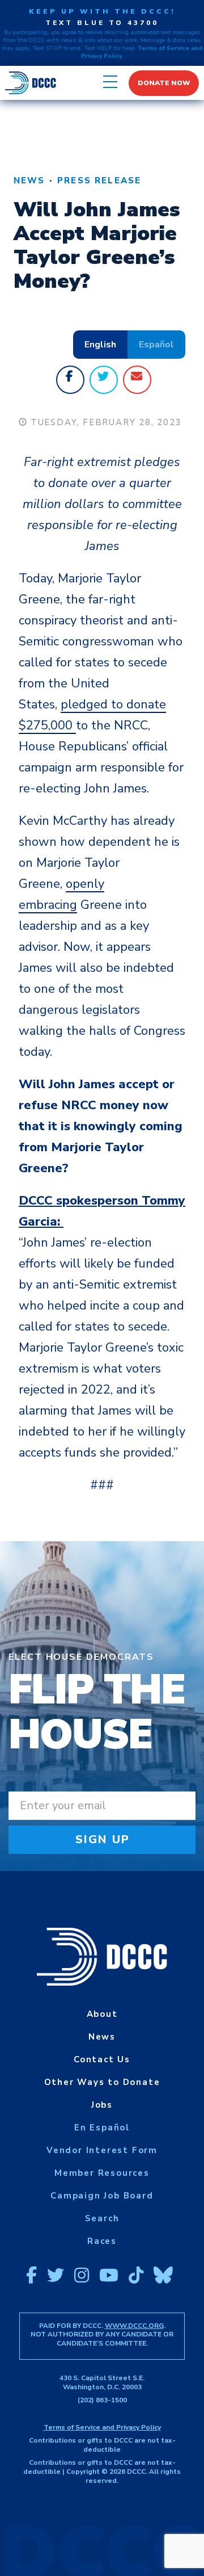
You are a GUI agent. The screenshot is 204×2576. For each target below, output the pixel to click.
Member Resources (102, 2173)
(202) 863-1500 (102, 2400)
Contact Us (102, 2059)
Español (156, 345)
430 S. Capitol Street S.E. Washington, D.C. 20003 (102, 2382)
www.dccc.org (134, 2326)
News (29, 181)
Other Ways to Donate (102, 2082)
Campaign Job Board (102, 2196)
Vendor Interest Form (102, 2150)
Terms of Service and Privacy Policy (102, 2427)
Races (102, 2241)
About (102, 2014)
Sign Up (103, 1839)
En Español (102, 2128)
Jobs (102, 2105)
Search (102, 2218)
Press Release (99, 181)
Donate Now (164, 83)
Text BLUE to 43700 (102, 23)
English (100, 345)
